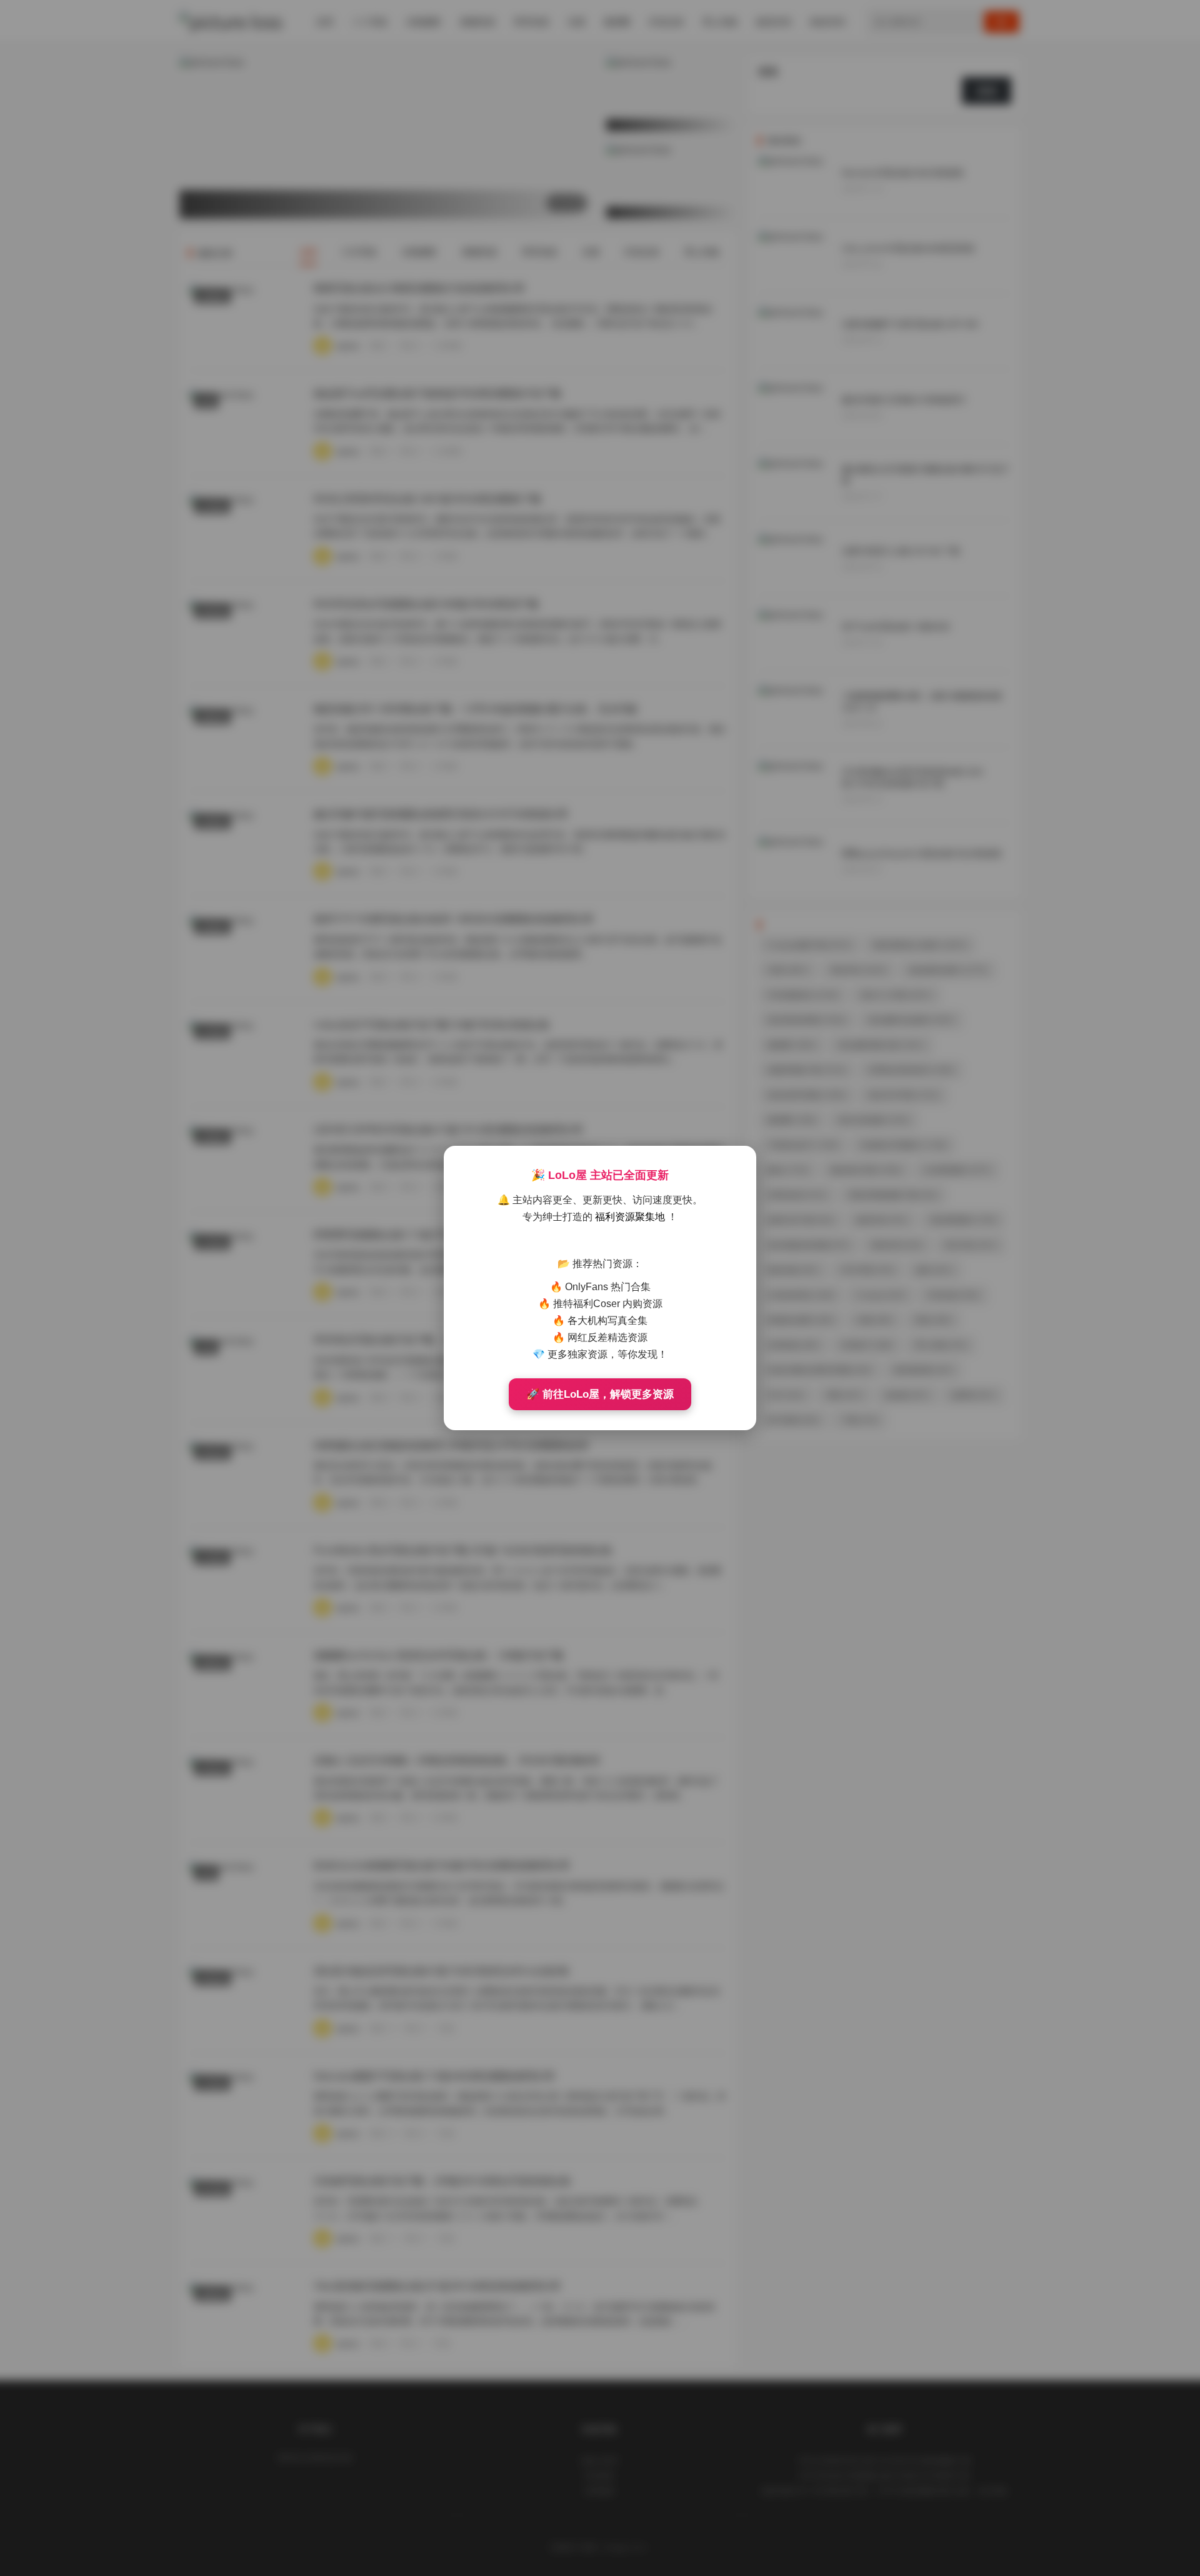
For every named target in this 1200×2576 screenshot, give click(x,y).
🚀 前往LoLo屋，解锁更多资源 (600, 1394)
